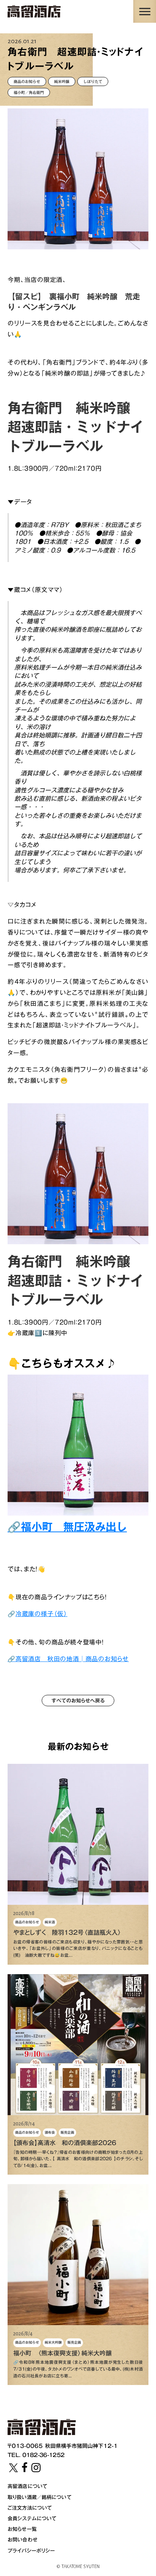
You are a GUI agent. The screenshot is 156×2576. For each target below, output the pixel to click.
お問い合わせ (23, 2540)
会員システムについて (32, 2518)
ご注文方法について (30, 2508)
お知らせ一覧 (22, 2529)
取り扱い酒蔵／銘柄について (40, 2497)
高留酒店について (27, 2486)
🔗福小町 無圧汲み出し (67, 1527)
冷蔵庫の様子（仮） (41, 1614)
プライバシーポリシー (31, 2551)
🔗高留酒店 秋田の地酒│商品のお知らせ (68, 1659)
